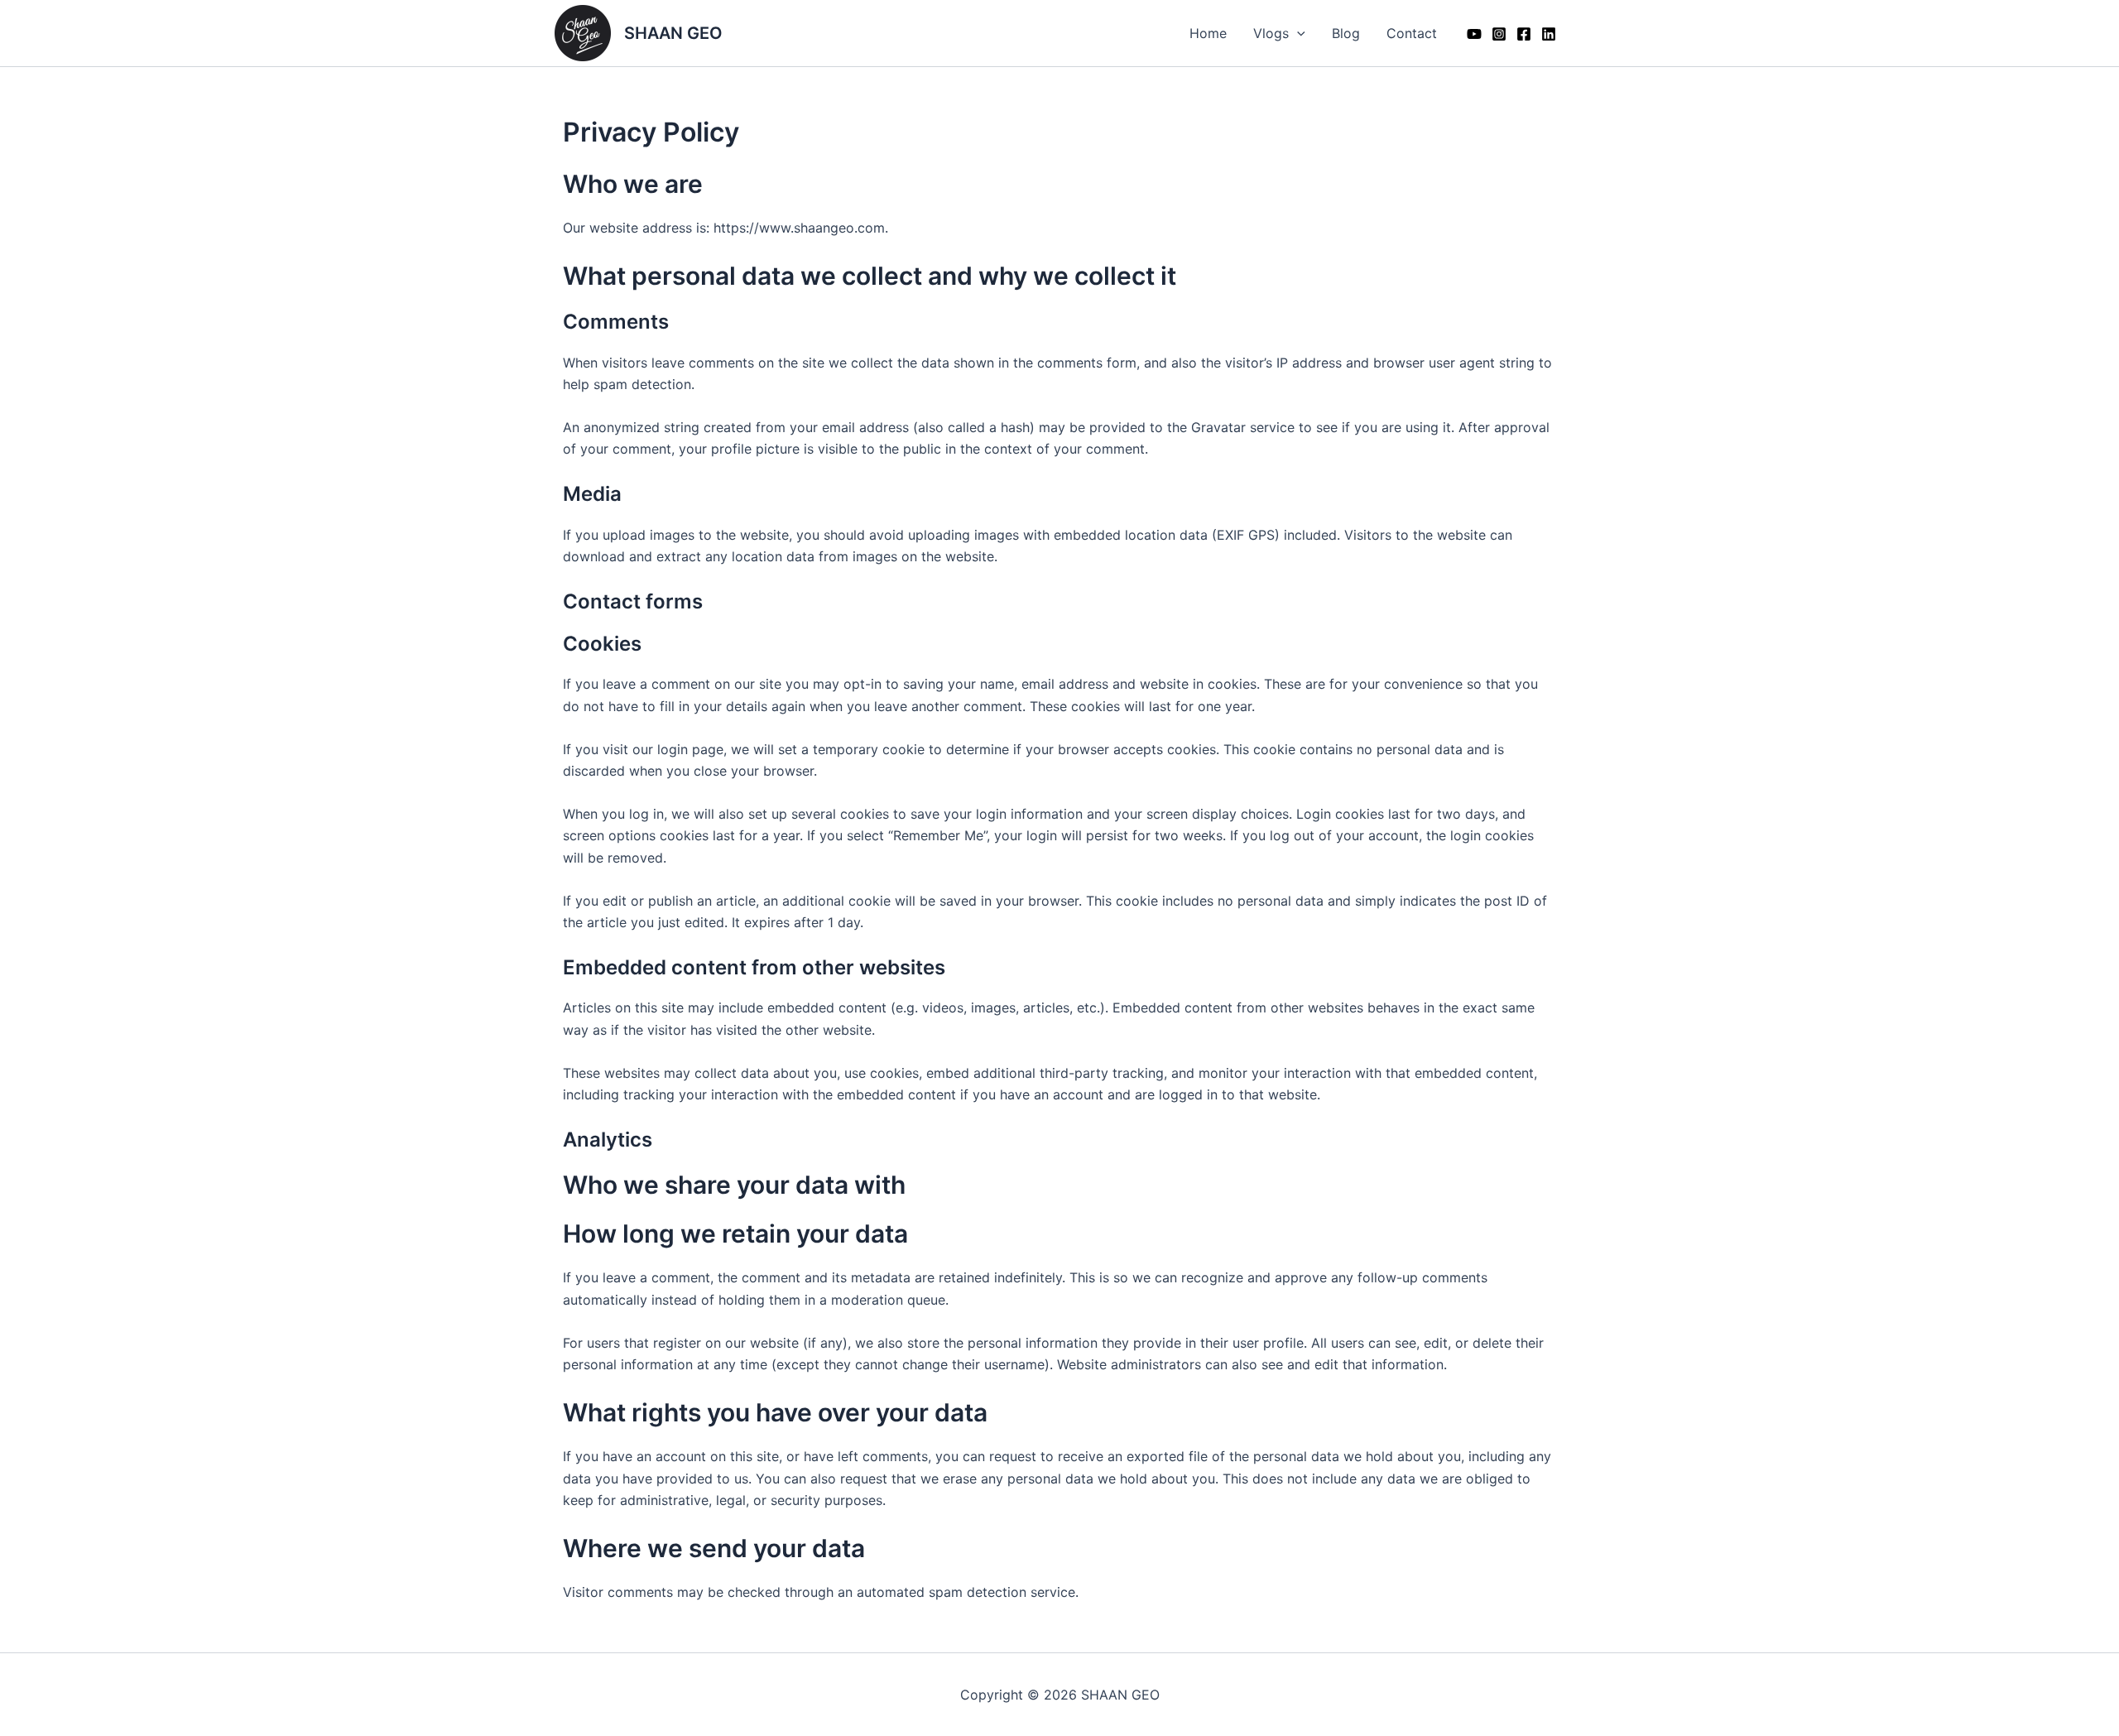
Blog (1346, 33)
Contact (1412, 33)
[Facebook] (1524, 34)
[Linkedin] (1549, 34)
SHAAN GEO (673, 33)
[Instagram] (1499, 34)
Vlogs (1271, 33)
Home (1208, 33)
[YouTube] (1474, 34)
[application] (1297, 33)
